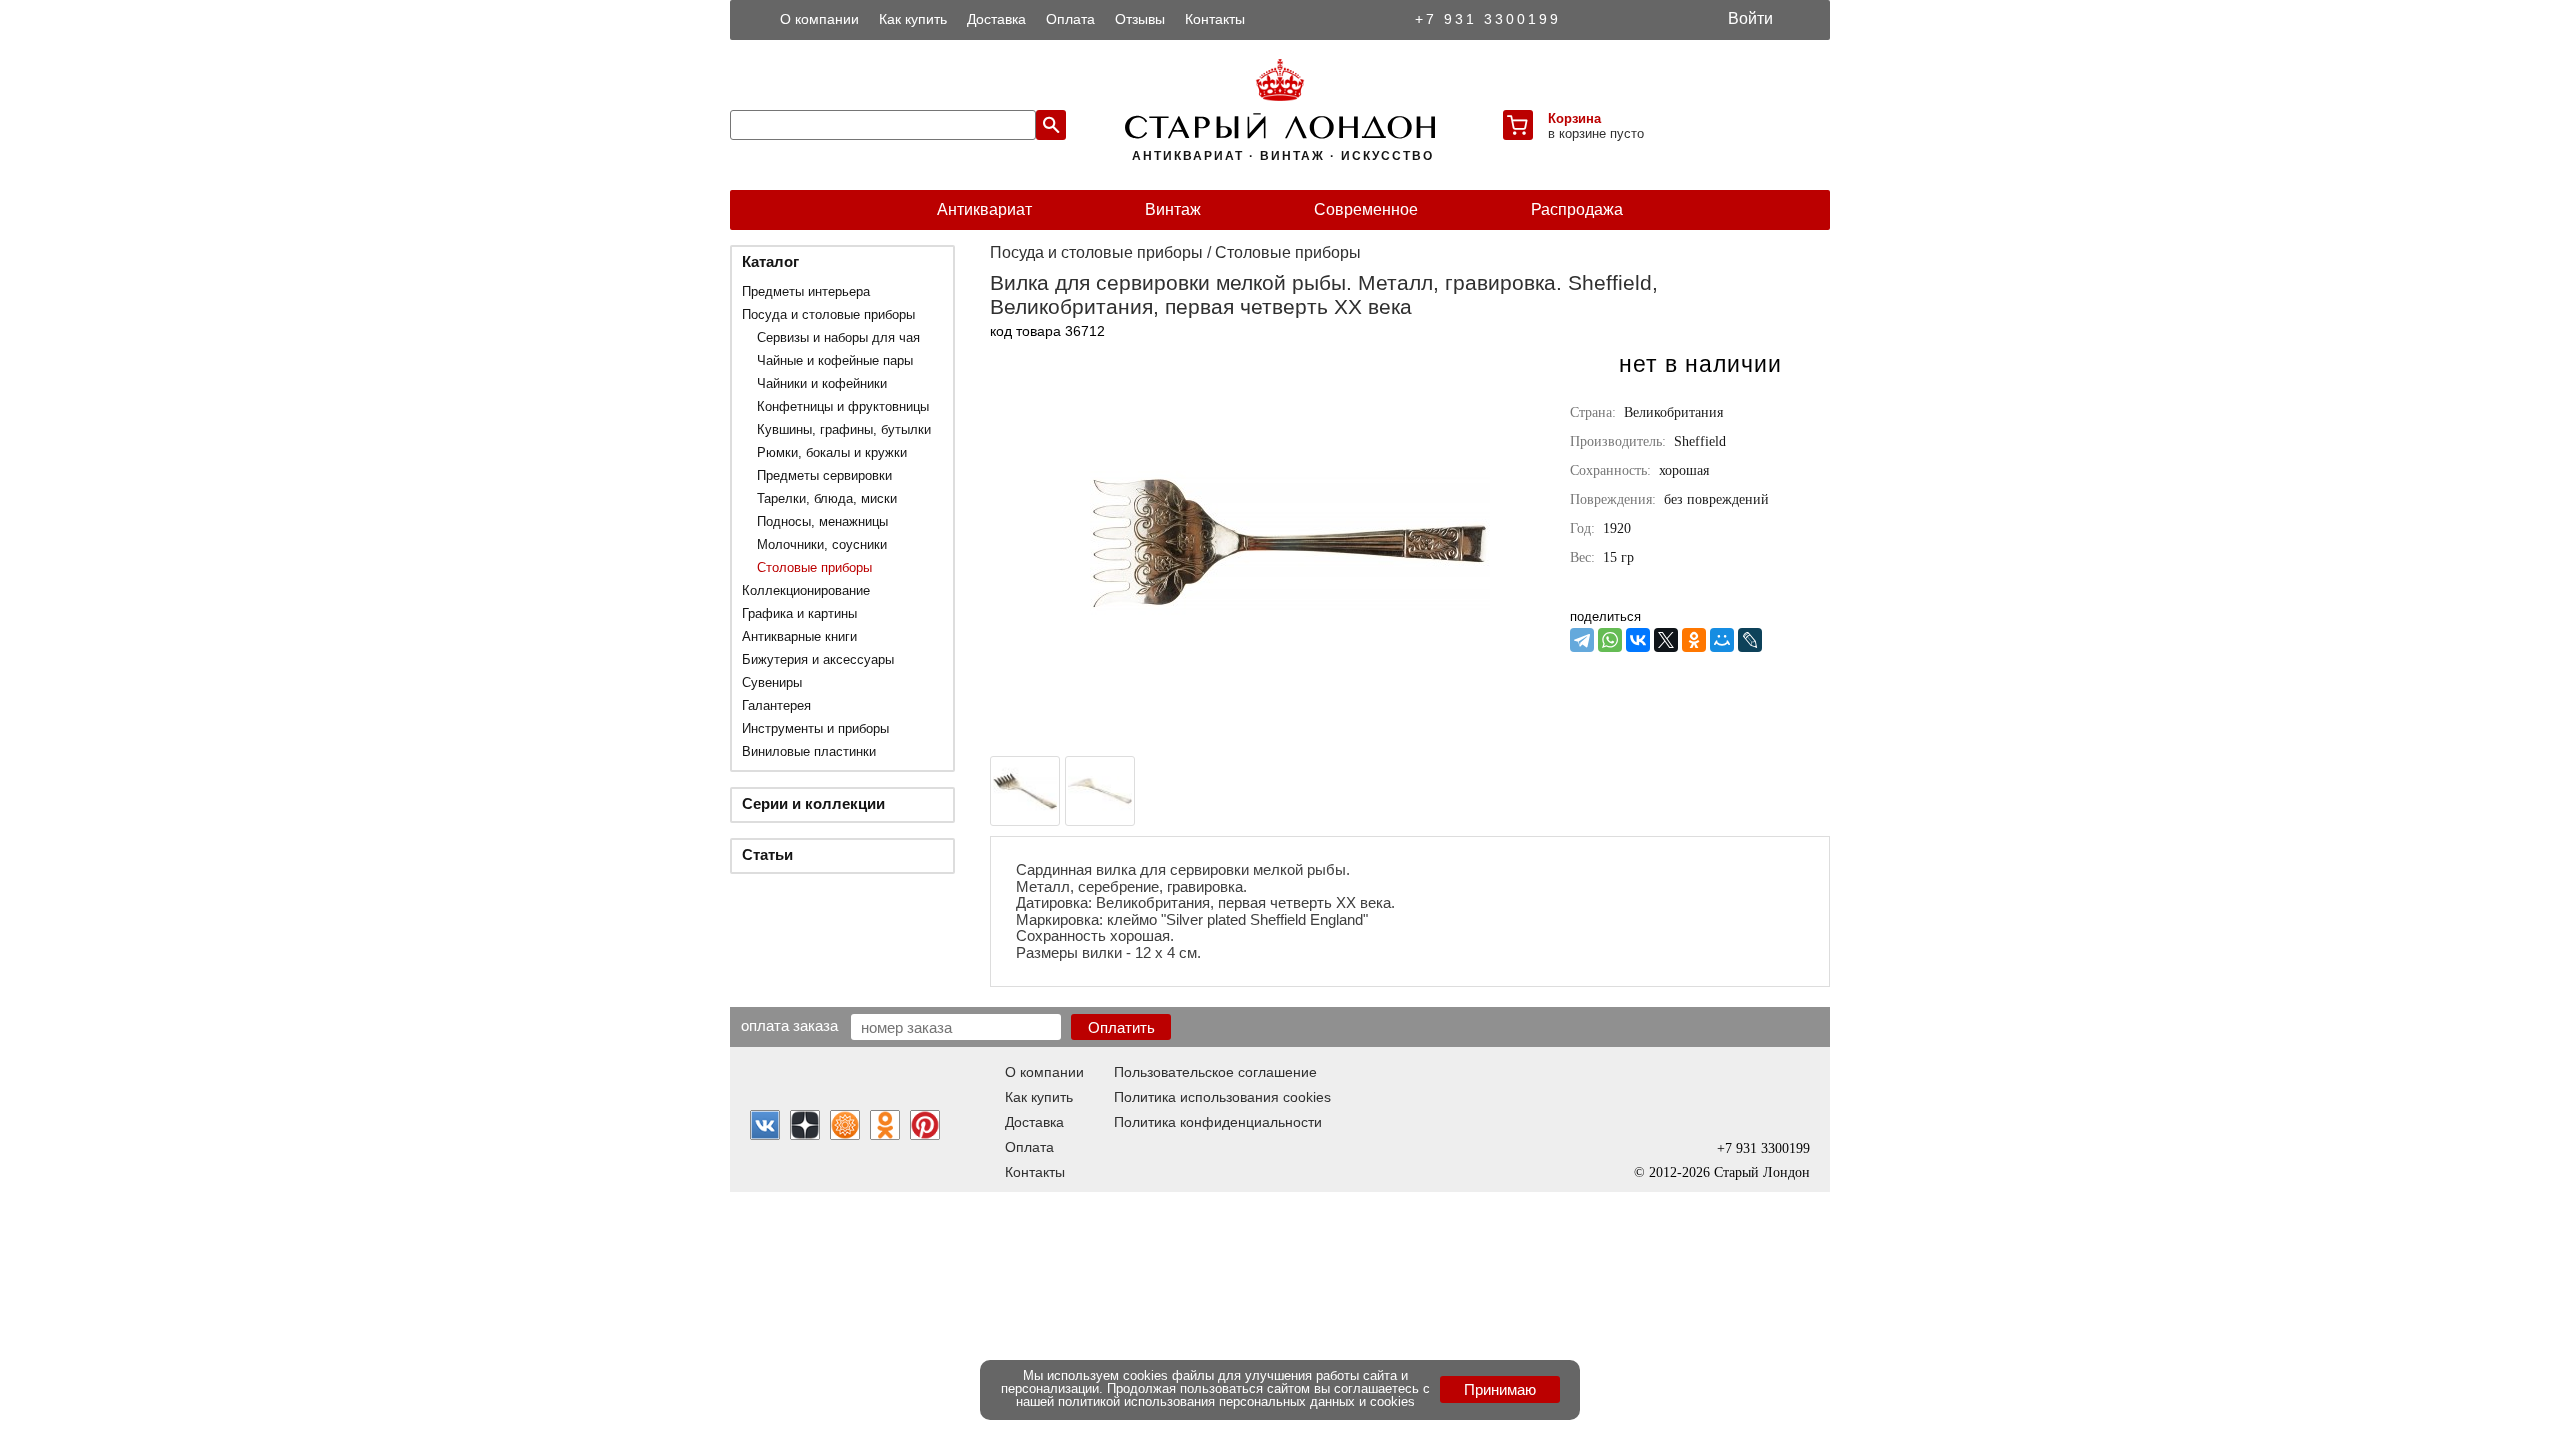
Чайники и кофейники (822, 383)
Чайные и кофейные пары (835, 360)
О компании (819, 19)
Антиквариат (984, 209)
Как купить (913, 19)
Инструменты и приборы (815, 728)
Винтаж (1173, 209)
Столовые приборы (814, 567)
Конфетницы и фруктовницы (843, 406)
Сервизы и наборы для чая (838, 337)
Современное (1366, 209)
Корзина (1574, 118)
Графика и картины (799, 613)
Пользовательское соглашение (1215, 1072)
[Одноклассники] (1694, 640)
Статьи (767, 854)
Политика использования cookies (1222, 1097)
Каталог (770, 261)
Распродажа (1577, 209)
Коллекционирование (806, 590)
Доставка (996, 19)
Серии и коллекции (813, 803)
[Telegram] (1582, 640)
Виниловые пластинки (809, 751)
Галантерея (776, 705)
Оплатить (1121, 1027)
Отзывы (1140, 19)
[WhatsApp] (1610, 640)
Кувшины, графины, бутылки (844, 429)
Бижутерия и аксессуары (818, 659)
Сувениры (772, 682)
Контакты (1215, 19)
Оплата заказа (789, 1025)
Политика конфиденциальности (1218, 1122)
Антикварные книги (799, 636)
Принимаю (1500, 1389)
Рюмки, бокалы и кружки (832, 452)
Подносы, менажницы (822, 521)
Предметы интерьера (806, 291)
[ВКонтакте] (1638, 640)
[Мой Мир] (1722, 640)
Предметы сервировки (824, 475)
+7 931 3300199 (1488, 19)
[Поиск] (1051, 125)
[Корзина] (1518, 125)
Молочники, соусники (822, 544)
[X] (1666, 640)
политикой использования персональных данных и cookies (1236, 1401)
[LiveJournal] (1750, 640)
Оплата (1070, 19)
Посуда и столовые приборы (828, 314)
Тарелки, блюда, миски (827, 498)
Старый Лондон (1762, 1172)
